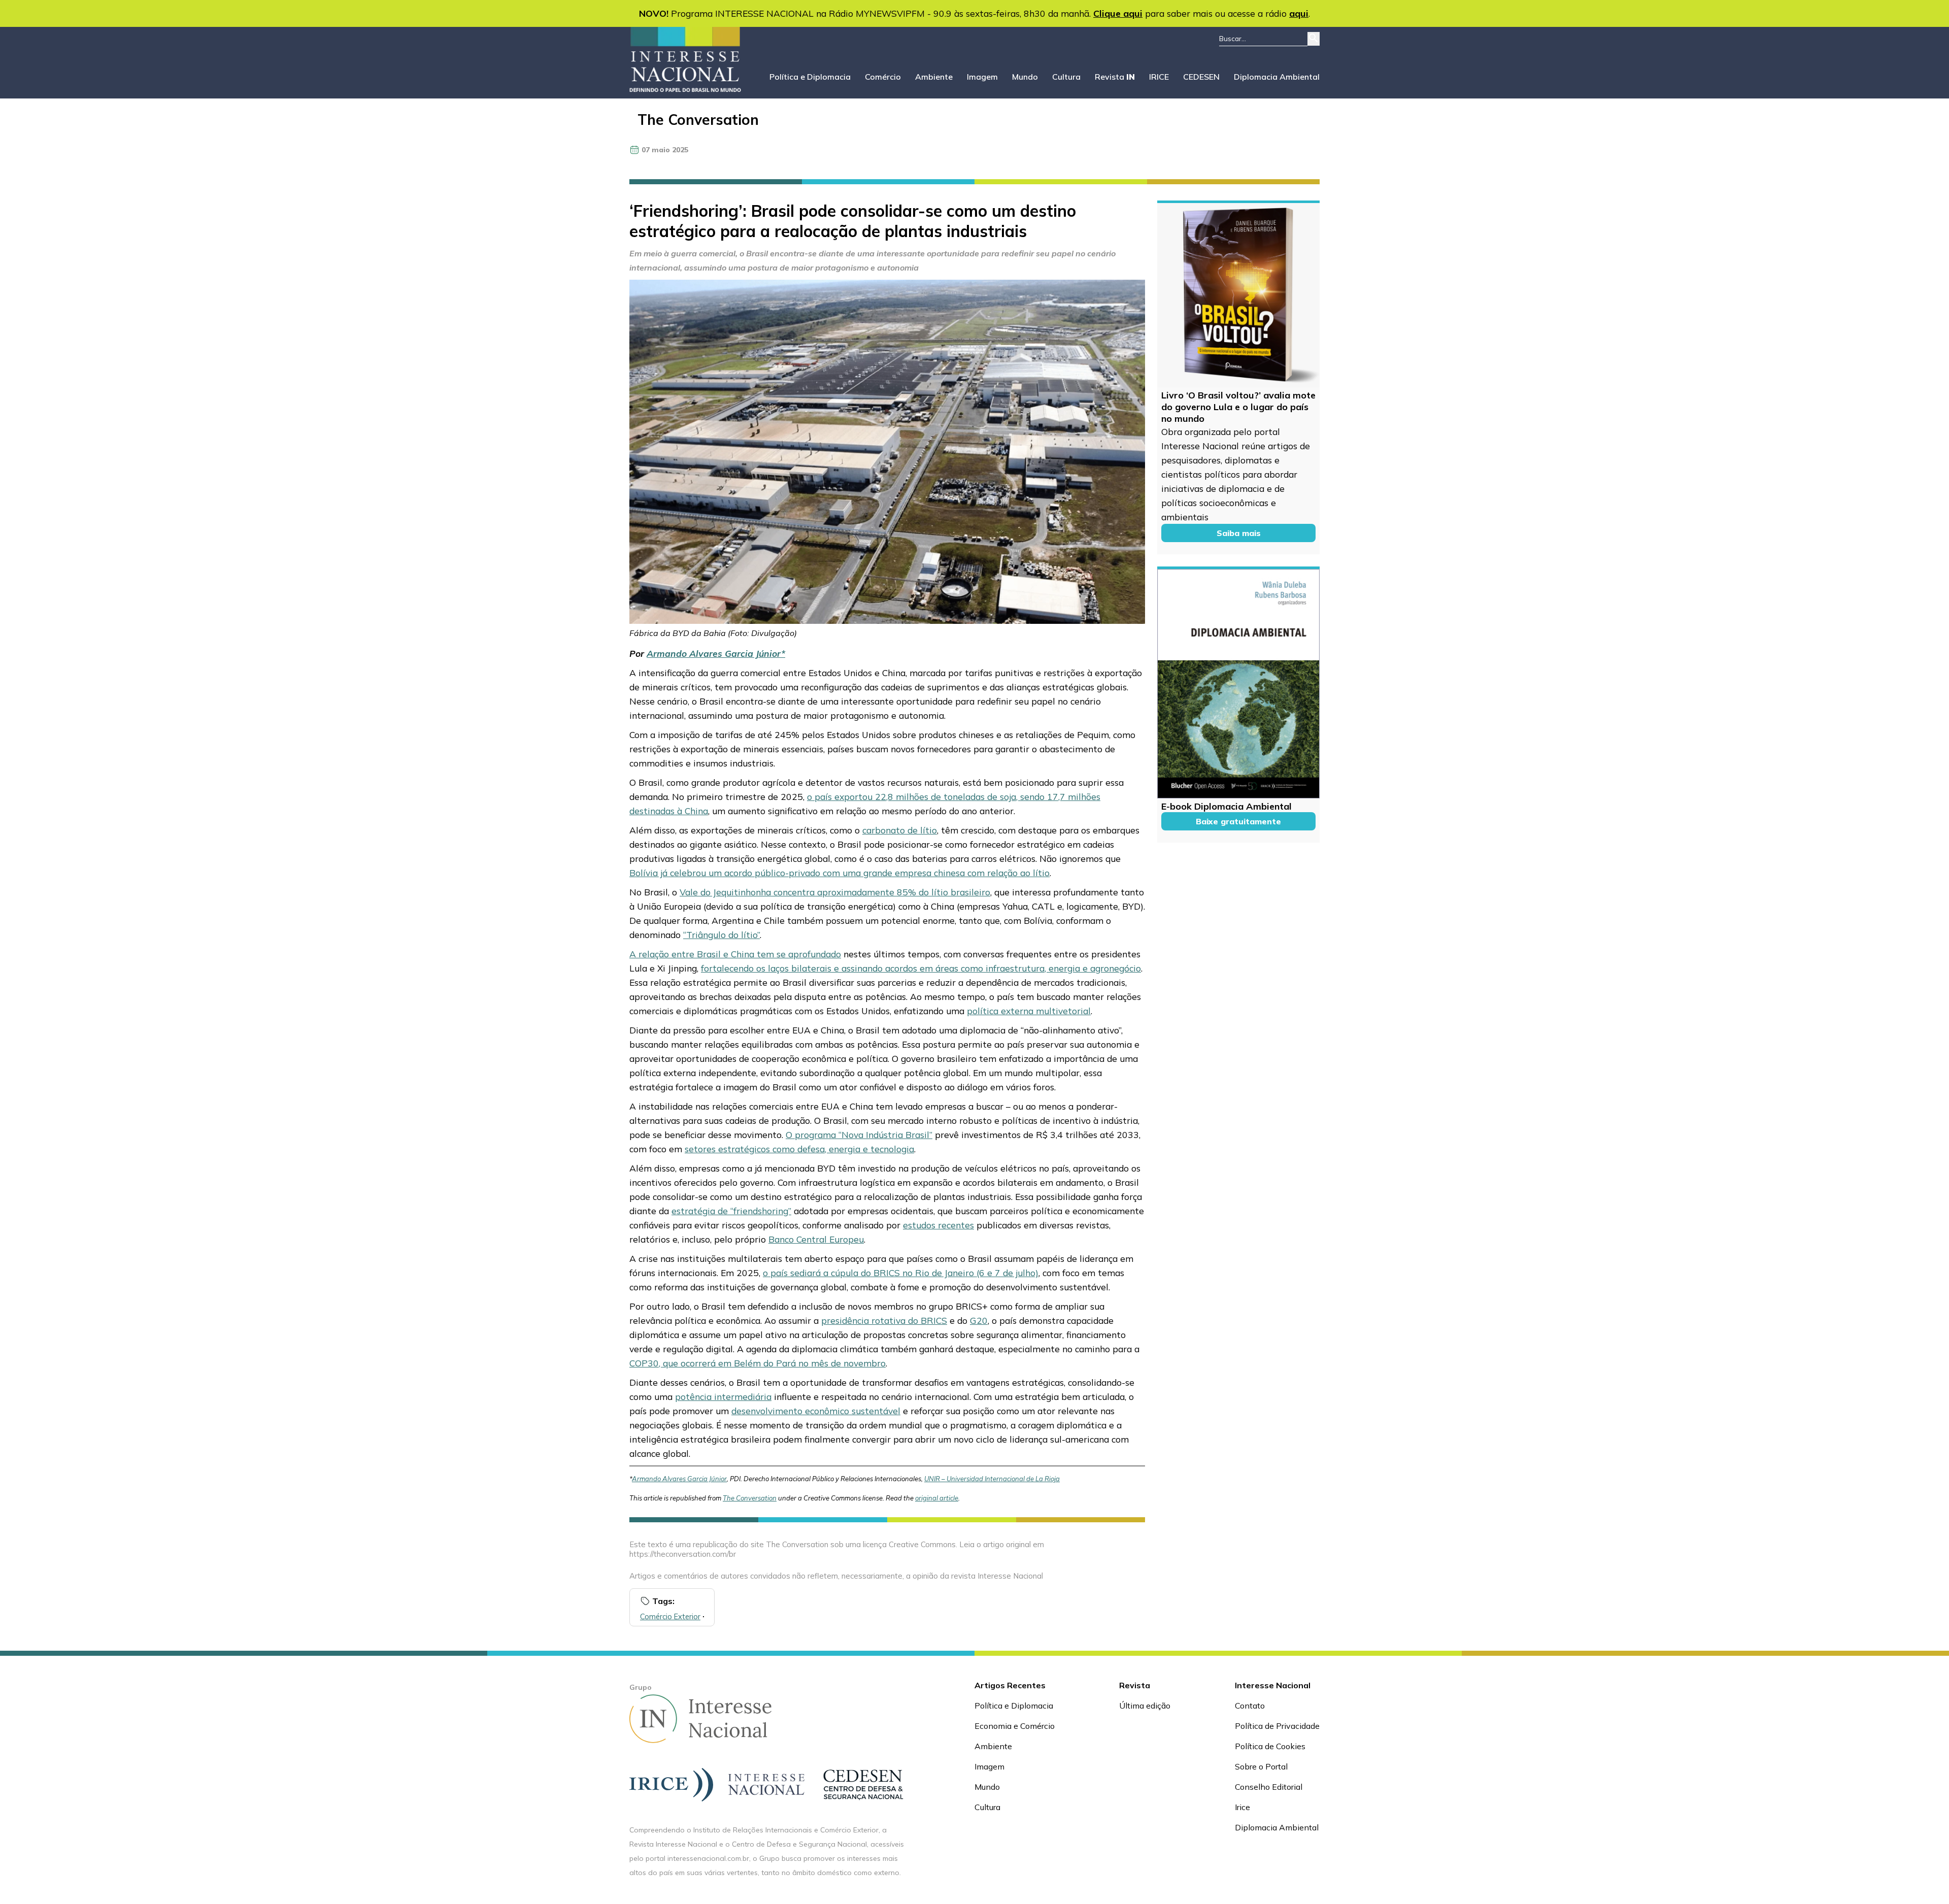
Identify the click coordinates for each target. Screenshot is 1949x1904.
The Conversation (698, 120)
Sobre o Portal (1261, 1766)
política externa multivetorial (1029, 1011)
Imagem (982, 77)
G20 (979, 1320)
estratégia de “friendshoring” (731, 1211)
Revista (1115, 77)
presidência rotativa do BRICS (884, 1320)
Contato (1250, 1706)
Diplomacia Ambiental (1277, 77)
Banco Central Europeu (816, 1239)
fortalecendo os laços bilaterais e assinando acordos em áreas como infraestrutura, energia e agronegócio (921, 968)
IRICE (1159, 77)
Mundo (1025, 77)
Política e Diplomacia (810, 77)
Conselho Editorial (1269, 1787)
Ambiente (934, 77)
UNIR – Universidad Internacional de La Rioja (992, 1479)
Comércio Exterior (670, 1616)
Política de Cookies (1270, 1746)
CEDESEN (1201, 77)
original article (937, 1498)
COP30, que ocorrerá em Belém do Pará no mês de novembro (758, 1363)
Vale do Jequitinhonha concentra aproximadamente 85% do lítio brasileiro (835, 892)
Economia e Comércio (1015, 1726)
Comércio (883, 77)
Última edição (1145, 1706)
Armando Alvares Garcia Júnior (714, 653)
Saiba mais (1239, 533)
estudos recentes (938, 1225)
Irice (1242, 1807)
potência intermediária (723, 1396)
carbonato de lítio (900, 830)
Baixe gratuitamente (1238, 821)
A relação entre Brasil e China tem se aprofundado (735, 954)
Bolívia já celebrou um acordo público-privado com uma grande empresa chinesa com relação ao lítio (839, 873)
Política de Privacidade (1277, 1726)
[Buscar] (1314, 39)
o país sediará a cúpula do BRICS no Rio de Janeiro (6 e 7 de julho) (901, 1273)
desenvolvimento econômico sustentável (816, 1411)
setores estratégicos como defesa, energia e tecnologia (799, 1149)
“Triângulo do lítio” (721, 934)
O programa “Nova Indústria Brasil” (859, 1134)
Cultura (1066, 77)
